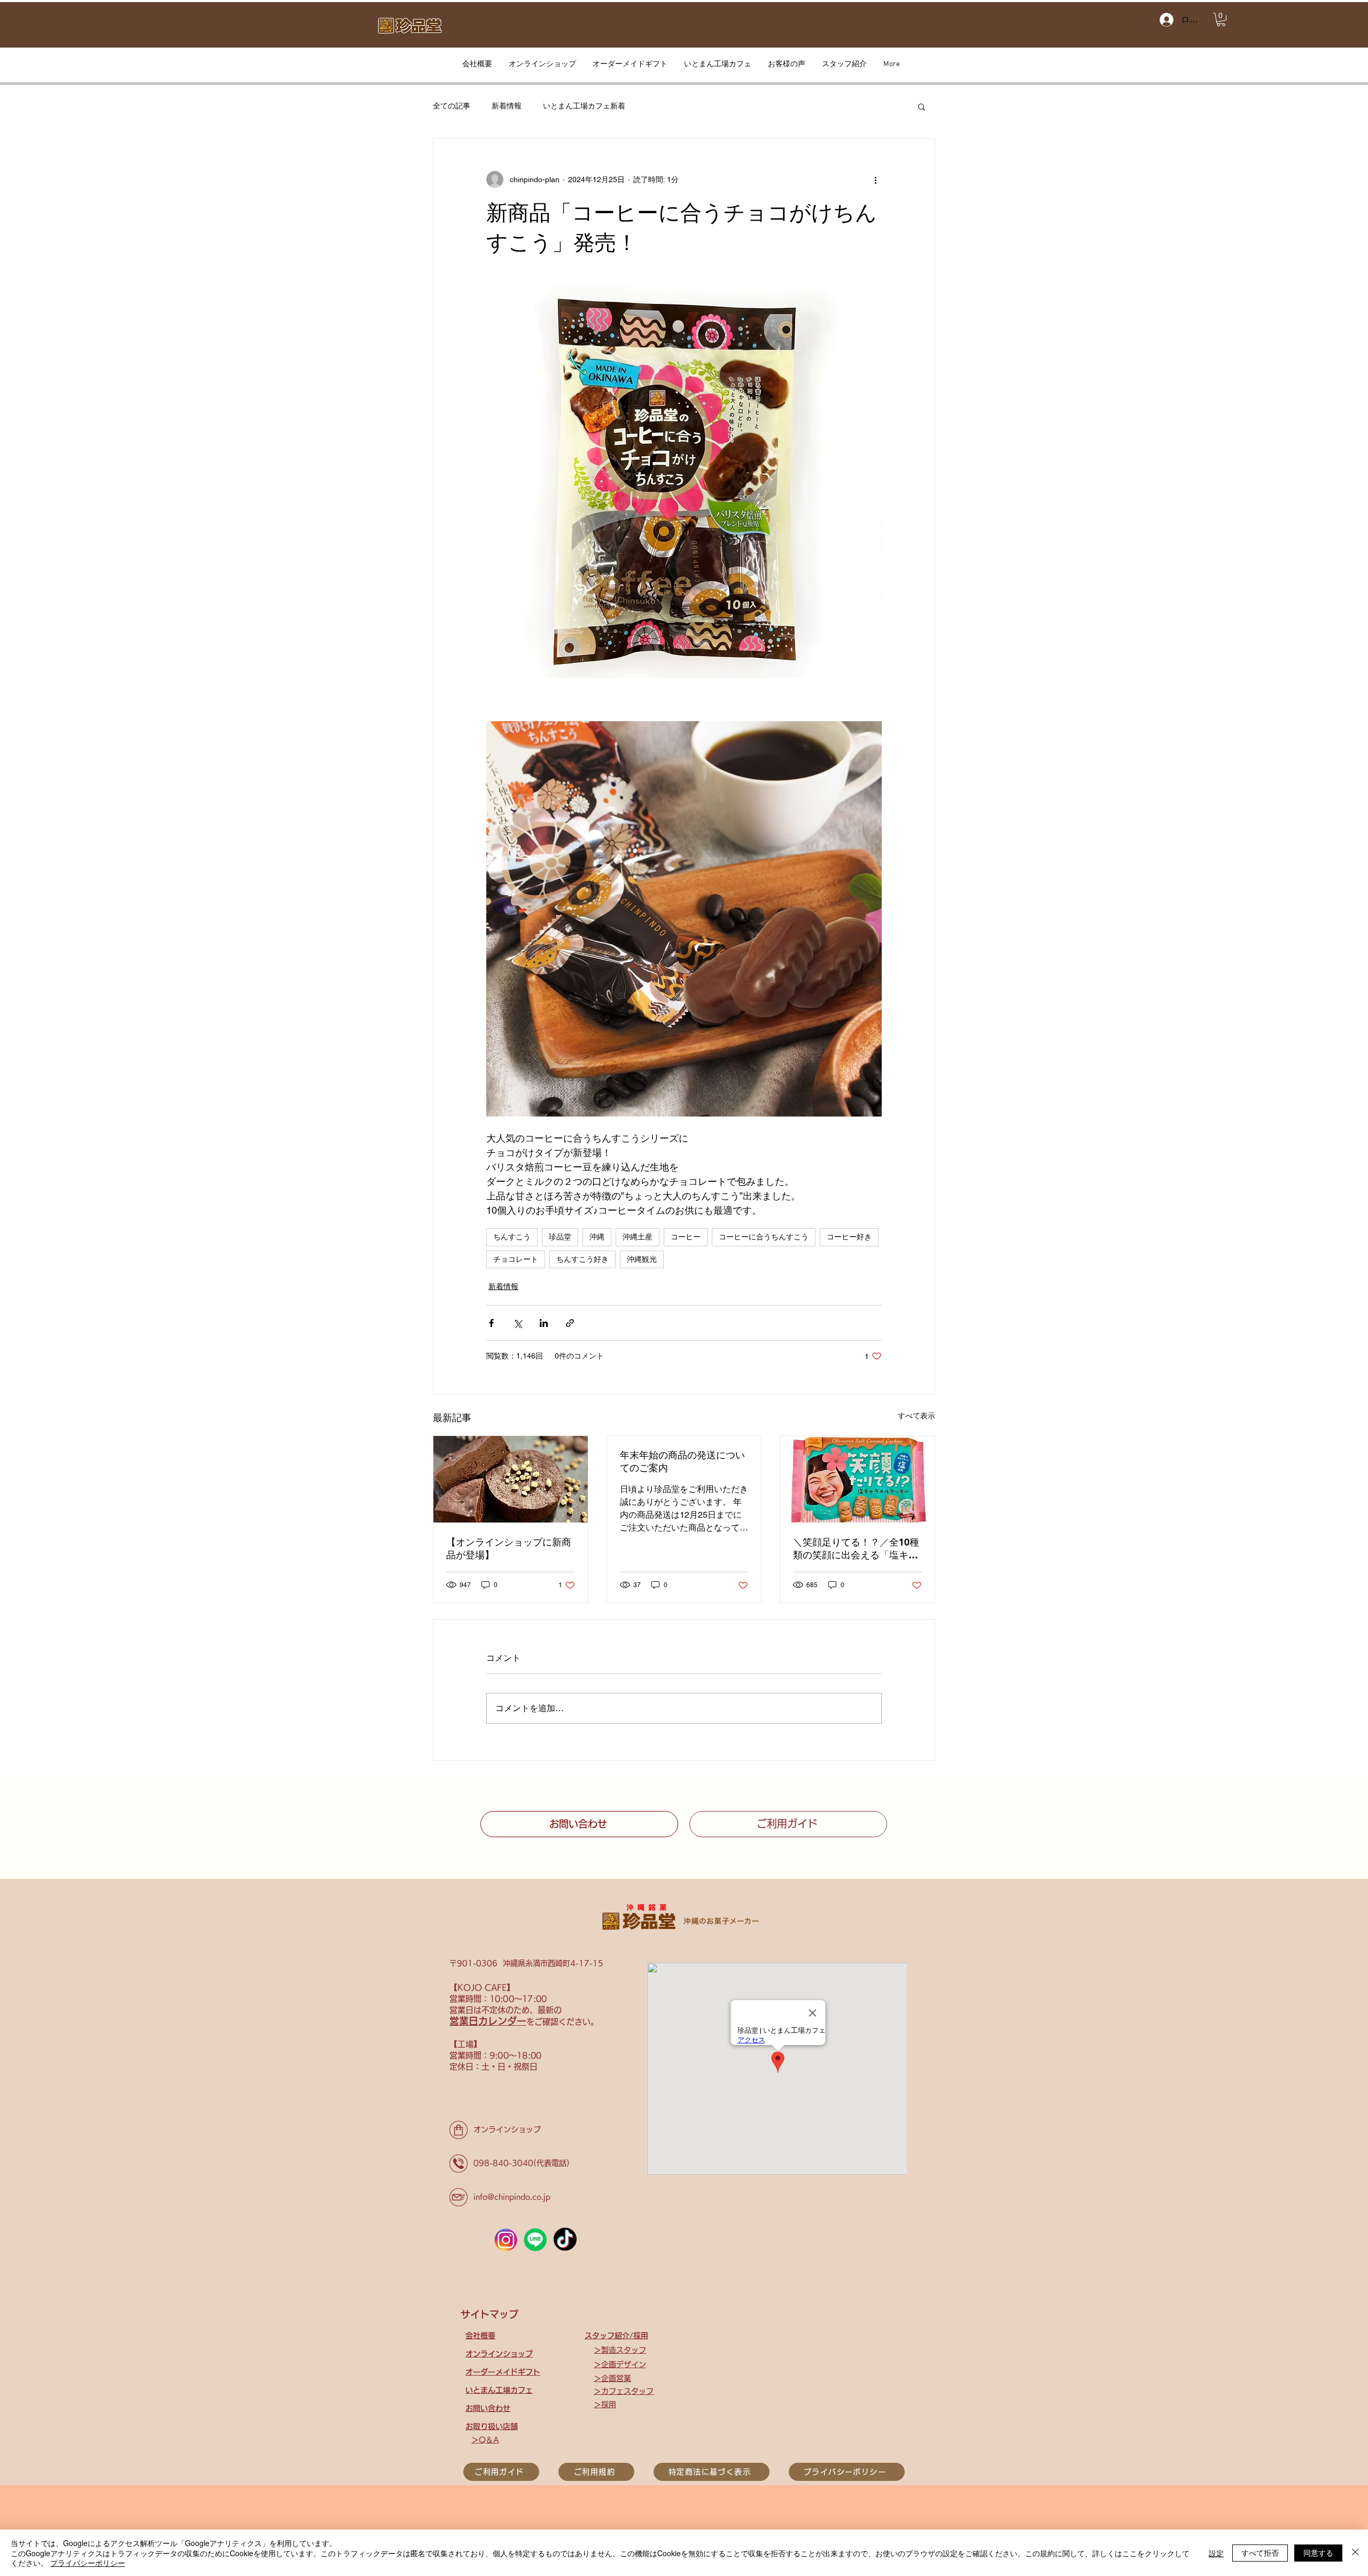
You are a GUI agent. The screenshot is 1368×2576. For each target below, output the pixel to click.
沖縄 (597, 1237)
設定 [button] (1216, 2553)
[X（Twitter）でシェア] (518, 1323)
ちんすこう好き (582, 1259)
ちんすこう (512, 1237)
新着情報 (507, 106)
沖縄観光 (642, 1259)
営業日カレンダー (488, 2021)
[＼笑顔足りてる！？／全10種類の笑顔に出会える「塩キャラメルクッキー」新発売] (857, 1479)
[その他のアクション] (875, 179)
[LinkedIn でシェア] (544, 1323)
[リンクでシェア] (570, 1323)
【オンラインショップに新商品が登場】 (509, 1548)
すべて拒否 (1260, 2552)
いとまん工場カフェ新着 (584, 106)
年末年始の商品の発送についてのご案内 (682, 1461)
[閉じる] (1355, 2553)
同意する (1318, 2552)
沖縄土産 (638, 1237)
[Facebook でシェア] (491, 1323)
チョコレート (516, 1259)
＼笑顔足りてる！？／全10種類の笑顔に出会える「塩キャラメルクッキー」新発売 (856, 1549)
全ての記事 (452, 106)
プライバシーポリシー (88, 2563)
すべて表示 (916, 1416)
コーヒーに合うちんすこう (764, 1237)
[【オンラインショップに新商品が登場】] (511, 1479)
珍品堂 (560, 1237)
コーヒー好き (849, 1237)
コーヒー (686, 1237)
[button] (1221, 19)
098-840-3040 (503, 2163)
